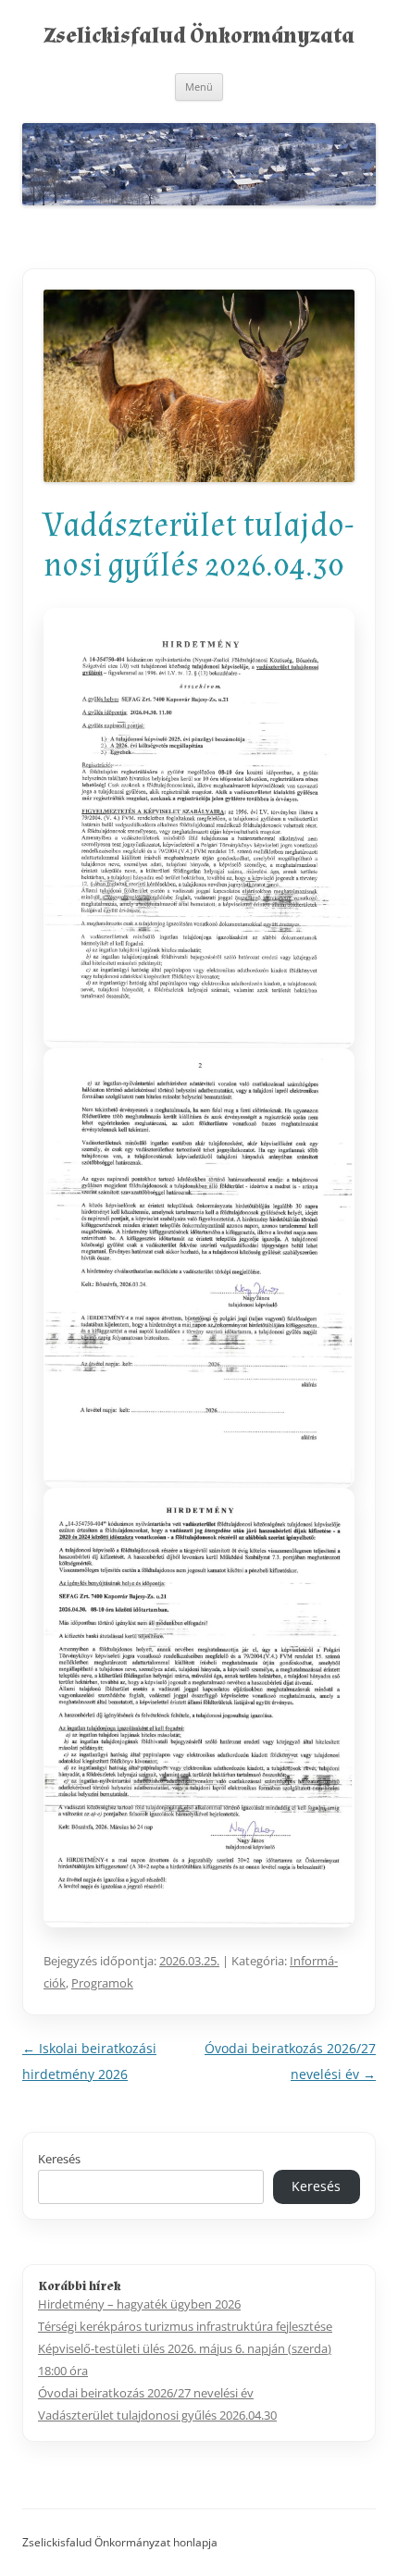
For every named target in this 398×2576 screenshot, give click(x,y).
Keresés (59, 2159)
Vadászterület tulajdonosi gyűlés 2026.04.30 (157, 2415)
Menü (199, 87)
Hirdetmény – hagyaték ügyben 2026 (139, 2304)
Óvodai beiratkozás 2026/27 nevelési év (146, 2393)
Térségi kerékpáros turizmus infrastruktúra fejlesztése (185, 2326)
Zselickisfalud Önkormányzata (199, 36)
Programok (102, 1983)
